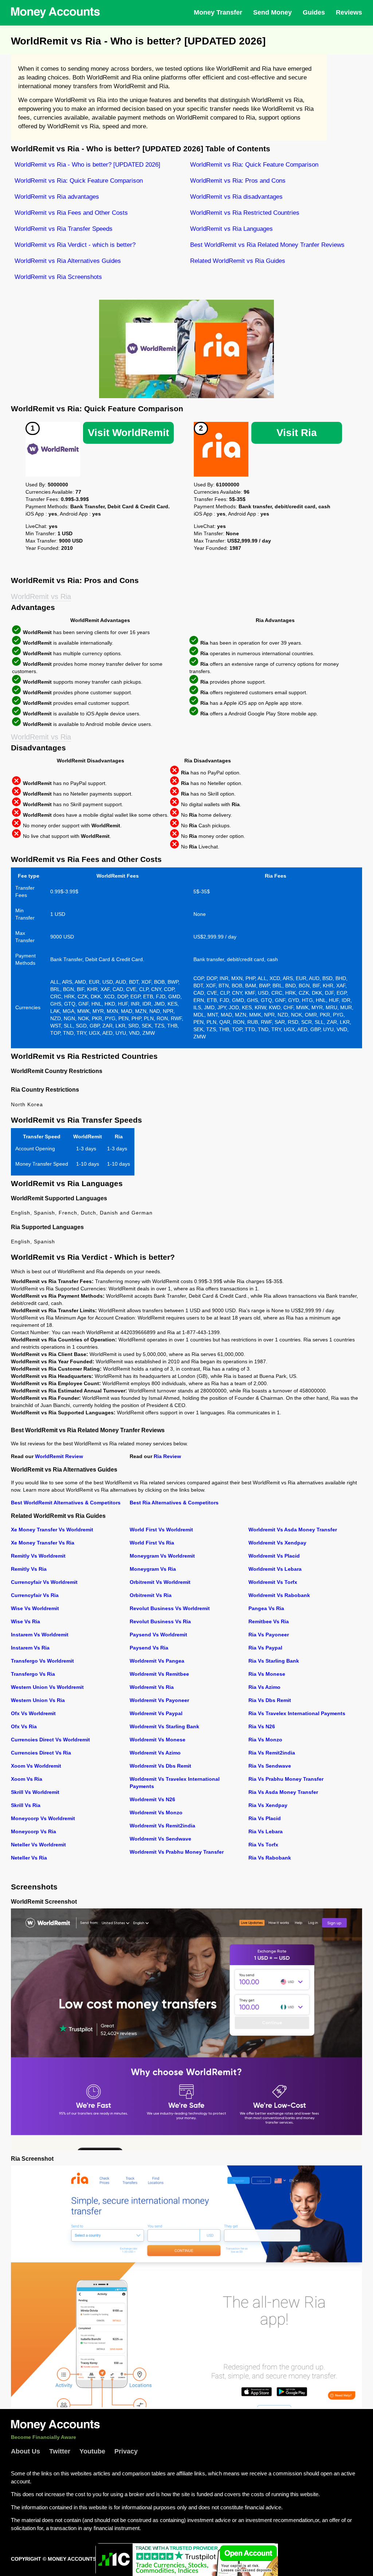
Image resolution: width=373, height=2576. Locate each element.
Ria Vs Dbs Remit (270, 1700)
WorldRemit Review (59, 1456)
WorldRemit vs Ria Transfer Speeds (64, 229)
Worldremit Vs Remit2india (162, 1826)
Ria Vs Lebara (266, 1831)
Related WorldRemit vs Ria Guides (238, 261)
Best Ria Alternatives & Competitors (174, 1503)
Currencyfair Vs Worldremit (44, 1582)
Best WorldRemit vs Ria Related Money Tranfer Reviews (267, 245)
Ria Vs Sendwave (270, 1766)
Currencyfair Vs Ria (35, 1595)
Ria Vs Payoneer (269, 1635)
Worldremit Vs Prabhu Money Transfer (177, 1852)
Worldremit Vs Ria (152, 1687)
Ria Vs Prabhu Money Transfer (286, 1779)
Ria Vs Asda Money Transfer (283, 1792)
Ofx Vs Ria (24, 1726)
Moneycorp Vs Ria (34, 1831)
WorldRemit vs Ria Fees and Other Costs (71, 213)
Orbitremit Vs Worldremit (160, 1582)
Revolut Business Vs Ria (160, 1621)
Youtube (92, 2451)
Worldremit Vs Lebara (275, 1569)
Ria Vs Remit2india (272, 1753)
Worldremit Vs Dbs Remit (160, 1766)
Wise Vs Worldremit (35, 1608)
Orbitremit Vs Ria (151, 1595)
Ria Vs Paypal (265, 1648)
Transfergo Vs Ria (33, 1674)
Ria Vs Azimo (264, 1687)
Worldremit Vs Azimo (155, 1753)
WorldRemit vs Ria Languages (231, 229)
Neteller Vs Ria (29, 1858)
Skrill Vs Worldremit (35, 1792)
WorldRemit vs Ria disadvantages (236, 197)
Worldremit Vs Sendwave (160, 1839)
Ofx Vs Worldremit (33, 1713)
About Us (25, 2451)
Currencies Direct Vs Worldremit (50, 1740)
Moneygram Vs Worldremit (162, 1556)
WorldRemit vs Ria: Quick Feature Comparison (254, 165)
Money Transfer (218, 12)
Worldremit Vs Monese (158, 1740)
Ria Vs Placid (265, 1818)
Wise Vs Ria (25, 1621)
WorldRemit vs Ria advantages (57, 197)
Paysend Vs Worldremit (158, 1635)
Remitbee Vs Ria (269, 1621)
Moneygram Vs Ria (153, 1569)
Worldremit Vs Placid (274, 1556)
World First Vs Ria (152, 1543)
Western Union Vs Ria (38, 1700)
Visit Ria (297, 433)
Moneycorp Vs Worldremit (43, 1818)
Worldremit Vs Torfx (273, 1582)
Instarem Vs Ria (30, 1648)
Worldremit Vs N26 (152, 1799)
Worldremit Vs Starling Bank (164, 1726)
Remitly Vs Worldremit (38, 1556)
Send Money (272, 12)
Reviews (349, 12)
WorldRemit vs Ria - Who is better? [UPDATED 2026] (87, 165)
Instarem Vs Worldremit (40, 1635)
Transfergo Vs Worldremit (42, 1661)
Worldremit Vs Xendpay (277, 1543)
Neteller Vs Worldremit (38, 1845)
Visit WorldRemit (128, 433)
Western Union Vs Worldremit (47, 1687)
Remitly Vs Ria (29, 1569)
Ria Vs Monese (267, 1674)
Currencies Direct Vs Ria (41, 1753)
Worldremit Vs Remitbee (159, 1674)
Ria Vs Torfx (263, 1845)
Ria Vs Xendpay (268, 1805)
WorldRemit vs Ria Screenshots (58, 277)
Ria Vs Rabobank (270, 1858)
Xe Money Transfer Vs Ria (43, 1543)
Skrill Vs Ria (26, 1805)
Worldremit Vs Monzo (156, 1812)
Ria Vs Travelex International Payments (297, 1713)
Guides (314, 12)
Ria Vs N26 (262, 1726)
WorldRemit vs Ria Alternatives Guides (68, 261)
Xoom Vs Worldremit (36, 1766)
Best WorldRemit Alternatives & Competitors (66, 1503)
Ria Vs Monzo (265, 1740)
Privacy (126, 2451)
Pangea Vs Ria (266, 1608)
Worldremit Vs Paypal (156, 1713)
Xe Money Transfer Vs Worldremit (52, 1530)
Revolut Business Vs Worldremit (170, 1608)
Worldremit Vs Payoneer (159, 1700)
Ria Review (167, 1456)
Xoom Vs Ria (27, 1779)
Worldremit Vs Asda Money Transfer (293, 1530)
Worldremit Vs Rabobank (279, 1595)
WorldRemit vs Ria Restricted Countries (245, 213)
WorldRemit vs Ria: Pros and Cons (238, 181)
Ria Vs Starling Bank (274, 1661)
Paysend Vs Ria (149, 1648)
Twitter (60, 2451)
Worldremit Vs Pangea (157, 1661)
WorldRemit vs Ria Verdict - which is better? (75, 245)
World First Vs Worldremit (161, 1530)
